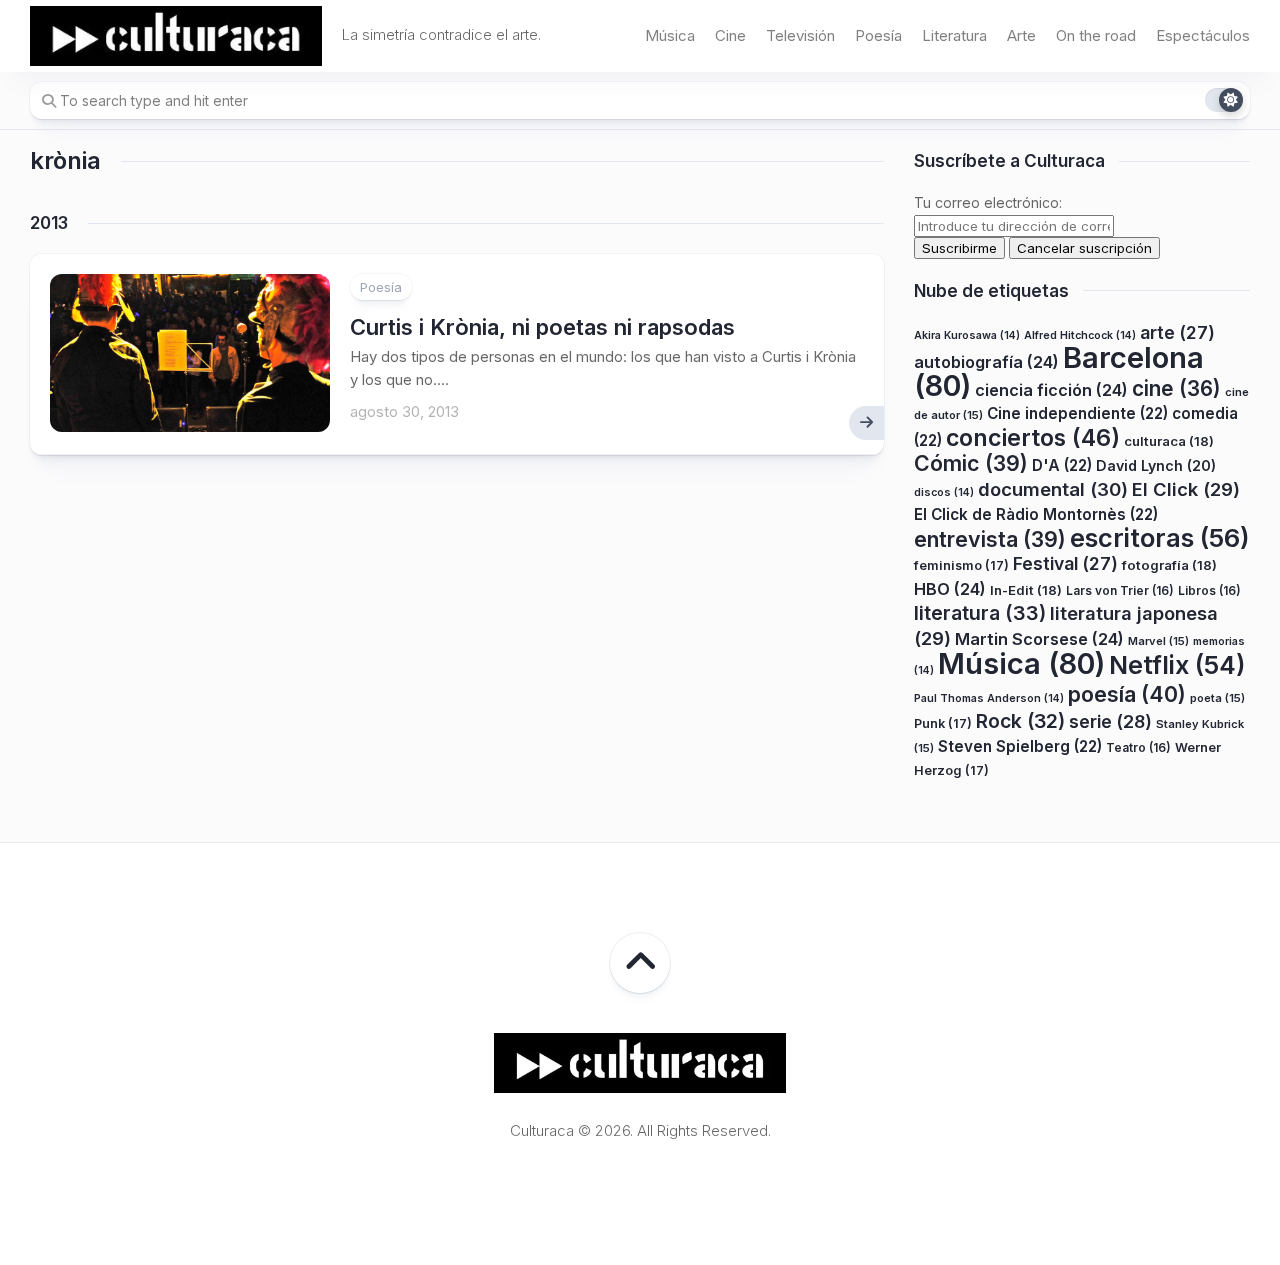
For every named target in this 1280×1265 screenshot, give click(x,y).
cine (1176, 388)
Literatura (954, 35)
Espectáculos (1203, 35)
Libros (1209, 590)
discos (944, 492)
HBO (950, 589)
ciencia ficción (1051, 390)
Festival (1065, 563)
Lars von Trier (1120, 590)
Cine (730, 35)
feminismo (961, 565)
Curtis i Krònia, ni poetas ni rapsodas (542, 327)
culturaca (1169, 441)
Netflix (1177, 665)
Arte (1021, 35)
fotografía (1169, 565)
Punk (943, 723)
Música (670, 35)
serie (1110, 721)
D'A (1062, 465)
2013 (49, 223)
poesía (1127, 694)
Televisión (800, 35)
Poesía (878, 35)
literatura (980, 613)
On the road (1096, 35)
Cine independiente (1077, 413)
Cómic (971, 463)
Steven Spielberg (1020, 746)
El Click (1186, 489)
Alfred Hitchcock (1080, 335)
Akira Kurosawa (967, 335)
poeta (1217, 698)
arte (1177, 332)
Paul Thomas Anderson (989, 698)
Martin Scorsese (1039, 639)
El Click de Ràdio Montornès (1036, 514)
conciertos (1033, 438)
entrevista (990, 539)
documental (1053, 489)
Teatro (1138, 747)
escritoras (1160, 537)
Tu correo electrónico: (988, 202)
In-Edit (1026, 590)
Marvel (1158, 641)
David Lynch (1156, 465)
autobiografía (986, 362)
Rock (1020, 721)
